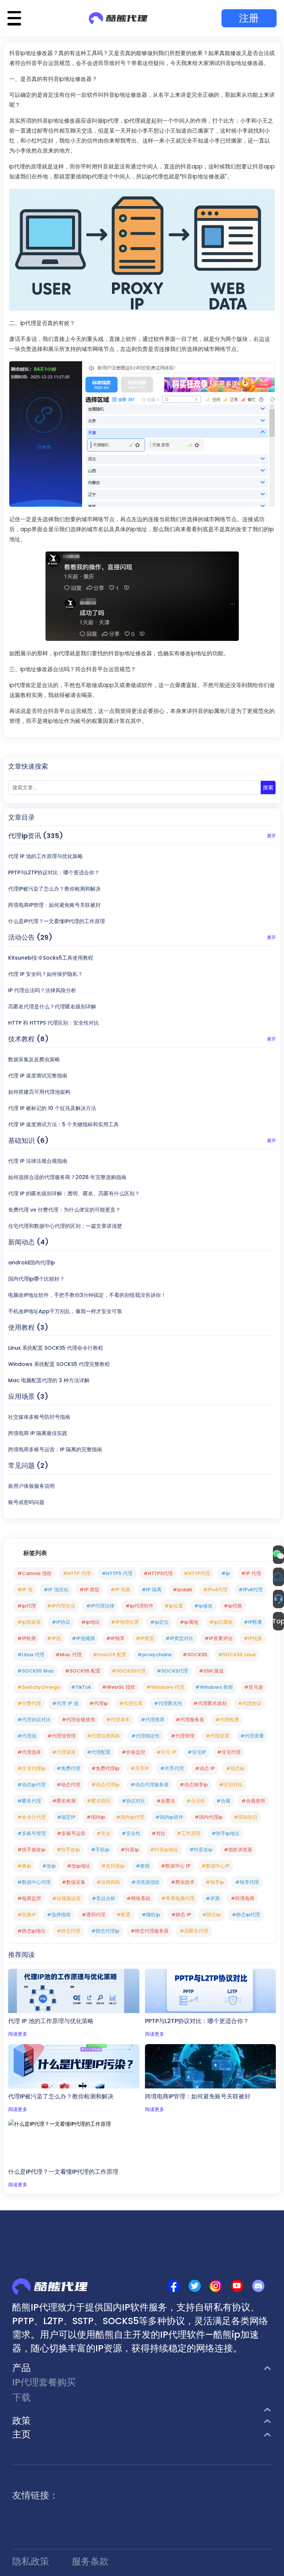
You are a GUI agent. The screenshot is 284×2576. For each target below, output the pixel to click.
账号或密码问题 (26, 1502)
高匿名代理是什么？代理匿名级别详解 (52, 1007)
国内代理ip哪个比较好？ (36, 1279)
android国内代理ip (32, 1263)
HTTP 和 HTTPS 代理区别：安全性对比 (54, 1023)
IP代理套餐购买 (44, 2382)
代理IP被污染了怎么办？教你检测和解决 (54, 889)
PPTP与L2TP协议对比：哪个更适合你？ (54, 872)
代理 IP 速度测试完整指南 (38, 1076)
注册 (249, 18)
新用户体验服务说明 (31, 1486)
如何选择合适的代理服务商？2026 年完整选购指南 (67, 1177)
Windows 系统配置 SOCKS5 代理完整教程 (59, 1364)
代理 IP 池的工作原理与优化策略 (45, 856)
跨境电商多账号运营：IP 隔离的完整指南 (55, 1449)
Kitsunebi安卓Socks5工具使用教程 (51, 958)
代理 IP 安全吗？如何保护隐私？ (45, 974)
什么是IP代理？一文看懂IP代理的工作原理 (57, 921)
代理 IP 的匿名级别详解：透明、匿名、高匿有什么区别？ (74, 1193)
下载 (21, 2397)
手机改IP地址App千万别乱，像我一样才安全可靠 (65, 1311)
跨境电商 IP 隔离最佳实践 (38, 1433)
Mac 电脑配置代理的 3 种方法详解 (49, 1380)
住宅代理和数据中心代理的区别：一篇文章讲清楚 (65, 1226)
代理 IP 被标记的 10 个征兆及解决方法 (52, 1108)
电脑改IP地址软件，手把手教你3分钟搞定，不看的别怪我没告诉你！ (87, 1295)
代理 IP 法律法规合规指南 (38, 1161)
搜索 (268, 788)
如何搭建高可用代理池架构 (39, 1092)
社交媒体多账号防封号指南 (39, 1417)
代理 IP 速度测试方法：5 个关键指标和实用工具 (63, 1124)
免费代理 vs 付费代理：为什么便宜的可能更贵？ (64, 1210)
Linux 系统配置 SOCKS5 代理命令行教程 (56, 1348)
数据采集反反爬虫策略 (34, 1059)
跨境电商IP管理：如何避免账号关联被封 (54, 905)
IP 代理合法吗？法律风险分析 (42, 990)
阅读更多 (18, 2034)
